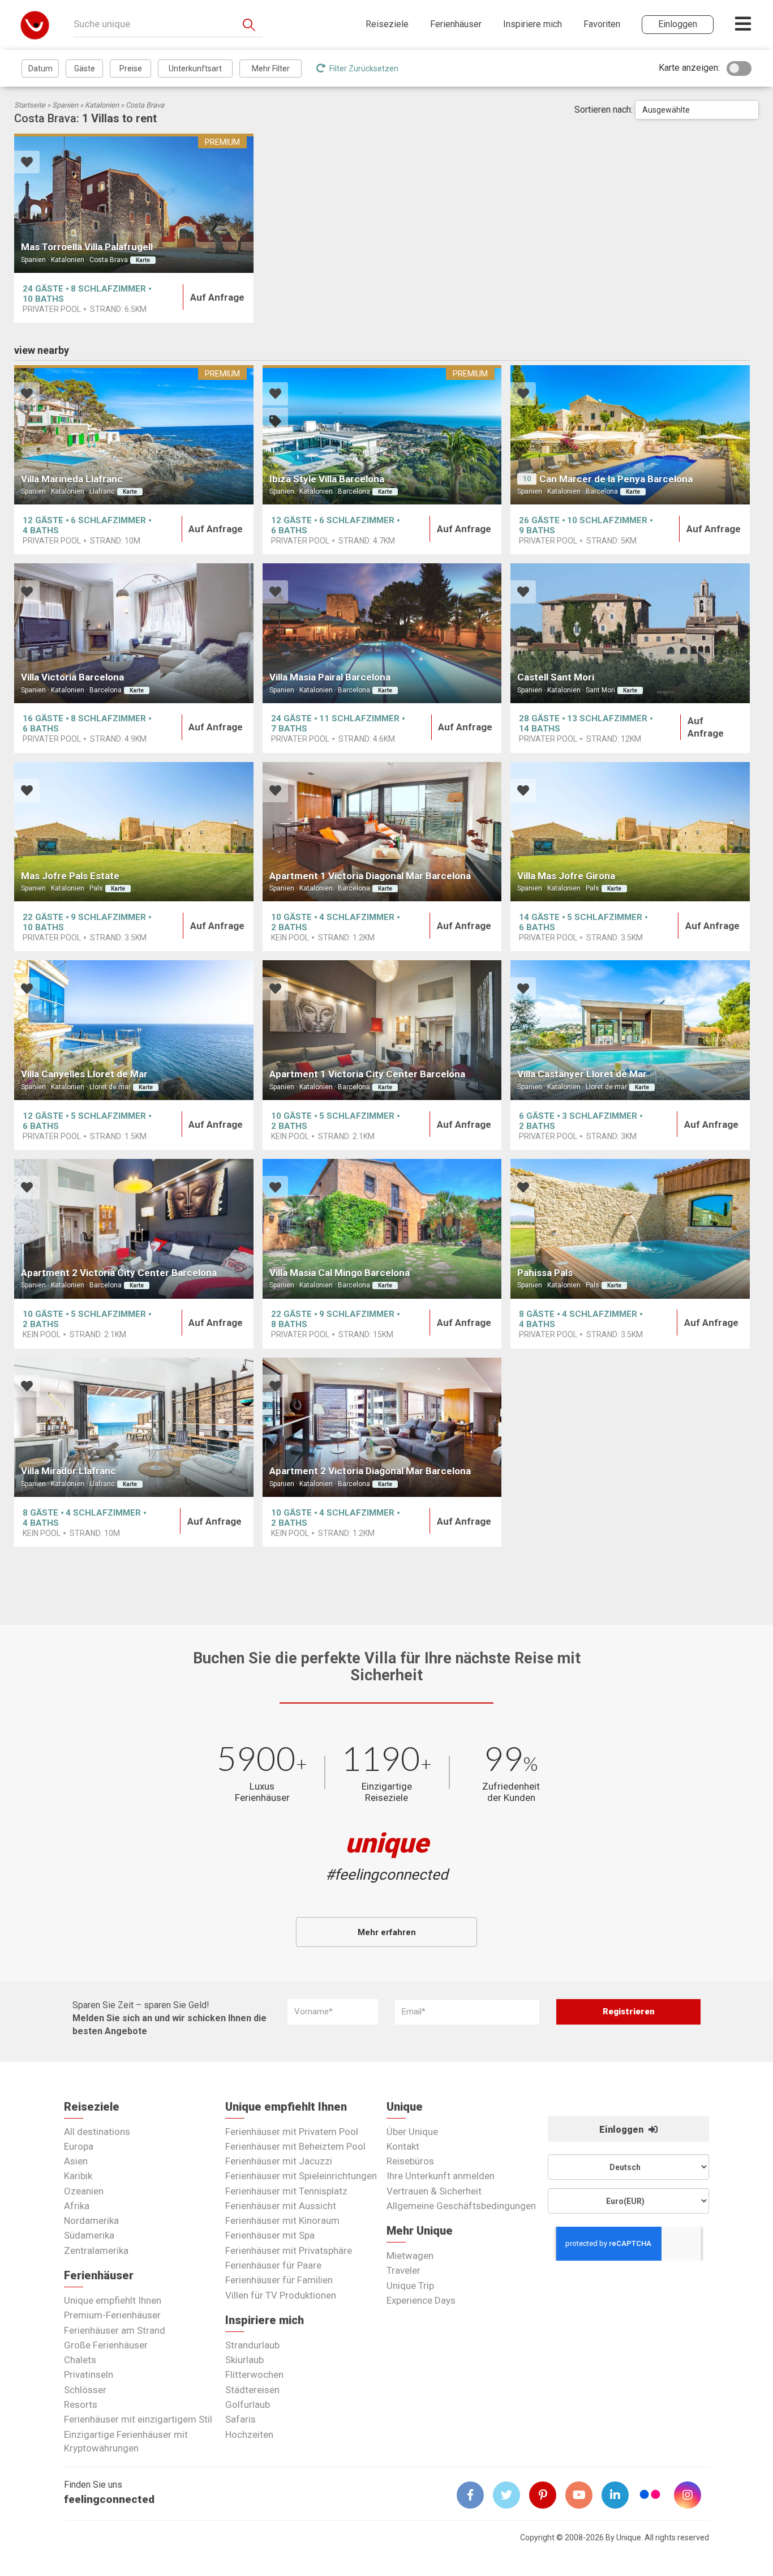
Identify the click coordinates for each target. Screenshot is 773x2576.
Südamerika (89, 2235)
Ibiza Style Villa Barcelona (327, 479)
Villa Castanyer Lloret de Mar (582, 1074)
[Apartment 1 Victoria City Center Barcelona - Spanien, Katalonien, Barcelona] (382, 1030)
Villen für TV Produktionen (281, 2295)
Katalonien (102, 105)
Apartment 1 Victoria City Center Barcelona (367, 1074)
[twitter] (511, 2495)
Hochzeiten (249, 2434)
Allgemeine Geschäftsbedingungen (461, 2206)
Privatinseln (89, 2374)
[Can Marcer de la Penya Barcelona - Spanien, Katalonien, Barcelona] (630, 435)
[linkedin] (620, 2495)
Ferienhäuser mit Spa (270, 2235)
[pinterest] (547, 2495)
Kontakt (403, 2146)
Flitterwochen (254, 2374)
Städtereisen (252, 2390)
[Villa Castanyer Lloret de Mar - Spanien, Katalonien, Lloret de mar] (630, 1030)
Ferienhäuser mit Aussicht (281, 2206)
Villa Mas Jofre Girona (566, 876)
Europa (79, 2146)
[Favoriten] (27, 163)
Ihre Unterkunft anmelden (441, 2176)
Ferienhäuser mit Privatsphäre (289, 2250)
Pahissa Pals (545, 1273)
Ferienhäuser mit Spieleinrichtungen (301, 2176)
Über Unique (412, 2132)
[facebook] (475, 2495)
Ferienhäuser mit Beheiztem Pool (295, 2146)
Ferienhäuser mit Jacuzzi (279, 2161)
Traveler (403, 2270)
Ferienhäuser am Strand (115, 2330)
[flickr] (651, 2496)
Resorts (81, 2404)
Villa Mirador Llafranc (68, 1471)
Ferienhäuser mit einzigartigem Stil (138, 2419)
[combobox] (697, 110)
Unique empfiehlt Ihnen (113, 2300)
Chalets (80, 2360)
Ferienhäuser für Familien (279, 2280)
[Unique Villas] (35, 25)
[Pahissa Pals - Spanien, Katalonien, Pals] (630, 1229)
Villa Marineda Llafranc (72, 479)
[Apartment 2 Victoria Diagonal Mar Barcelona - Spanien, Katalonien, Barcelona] (382, 1428)
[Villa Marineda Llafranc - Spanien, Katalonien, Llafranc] (134, 435)
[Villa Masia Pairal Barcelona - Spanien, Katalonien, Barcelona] (382, 633)
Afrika (77, 2206)
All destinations (97, 2132)
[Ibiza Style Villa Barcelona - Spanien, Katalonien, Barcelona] (382, 435)
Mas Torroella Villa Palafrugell (87, 247)
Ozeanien (84, 2191)
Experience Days (421, 2300)
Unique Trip (410, 2286)
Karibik (78, 2176)
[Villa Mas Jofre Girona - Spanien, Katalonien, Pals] (630, 832)
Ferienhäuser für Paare (273, 2265)
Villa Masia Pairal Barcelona (330, 677)
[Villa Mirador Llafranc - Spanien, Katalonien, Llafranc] (134, 1428)
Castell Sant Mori (556, 677)
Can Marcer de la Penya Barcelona (616, 479)
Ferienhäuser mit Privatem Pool (292, 2132)
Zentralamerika (96, 2250)
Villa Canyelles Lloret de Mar (84, 1074)
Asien (76, 2161)
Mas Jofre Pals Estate (70, 876)
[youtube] (583, 2495)
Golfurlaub (248, 2404)
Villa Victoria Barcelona (72, 677)
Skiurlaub (244, 2360)
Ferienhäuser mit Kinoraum (282, 2220)
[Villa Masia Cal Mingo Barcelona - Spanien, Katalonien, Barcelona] (382, 1229)
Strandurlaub (252, 2345)
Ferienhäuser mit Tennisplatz (286, 2191)
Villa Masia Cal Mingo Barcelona (340, 1273)
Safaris (241, 2419)
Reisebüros (410, 2161)
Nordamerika (91, 2220)
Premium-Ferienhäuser (112, 2315)
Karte (143, 260)
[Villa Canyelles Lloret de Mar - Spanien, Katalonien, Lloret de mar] (134, 1030)
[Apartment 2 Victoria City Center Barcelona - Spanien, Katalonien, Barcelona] (134, 1229)
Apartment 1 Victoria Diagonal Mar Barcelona (370, 876)
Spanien (65, 105)
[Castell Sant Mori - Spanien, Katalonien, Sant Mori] (630, 633)
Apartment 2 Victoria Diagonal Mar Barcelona (370, 1471)
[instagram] (692, 2495)
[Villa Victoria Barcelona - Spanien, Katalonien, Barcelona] (134, 633)
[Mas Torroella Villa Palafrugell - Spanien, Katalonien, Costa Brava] (134, 204)
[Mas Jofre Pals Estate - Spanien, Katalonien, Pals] (134, 832)
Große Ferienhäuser (106, 2345)
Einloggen (622, 2130)
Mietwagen (410, 2256)
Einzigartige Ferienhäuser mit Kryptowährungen (126, 2441)
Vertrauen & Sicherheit (434, 2191)
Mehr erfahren (387, 1932)
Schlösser (85, 2390)
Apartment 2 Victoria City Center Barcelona (119, 1273)
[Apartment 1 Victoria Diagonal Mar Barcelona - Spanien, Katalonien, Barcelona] (382, 832)
